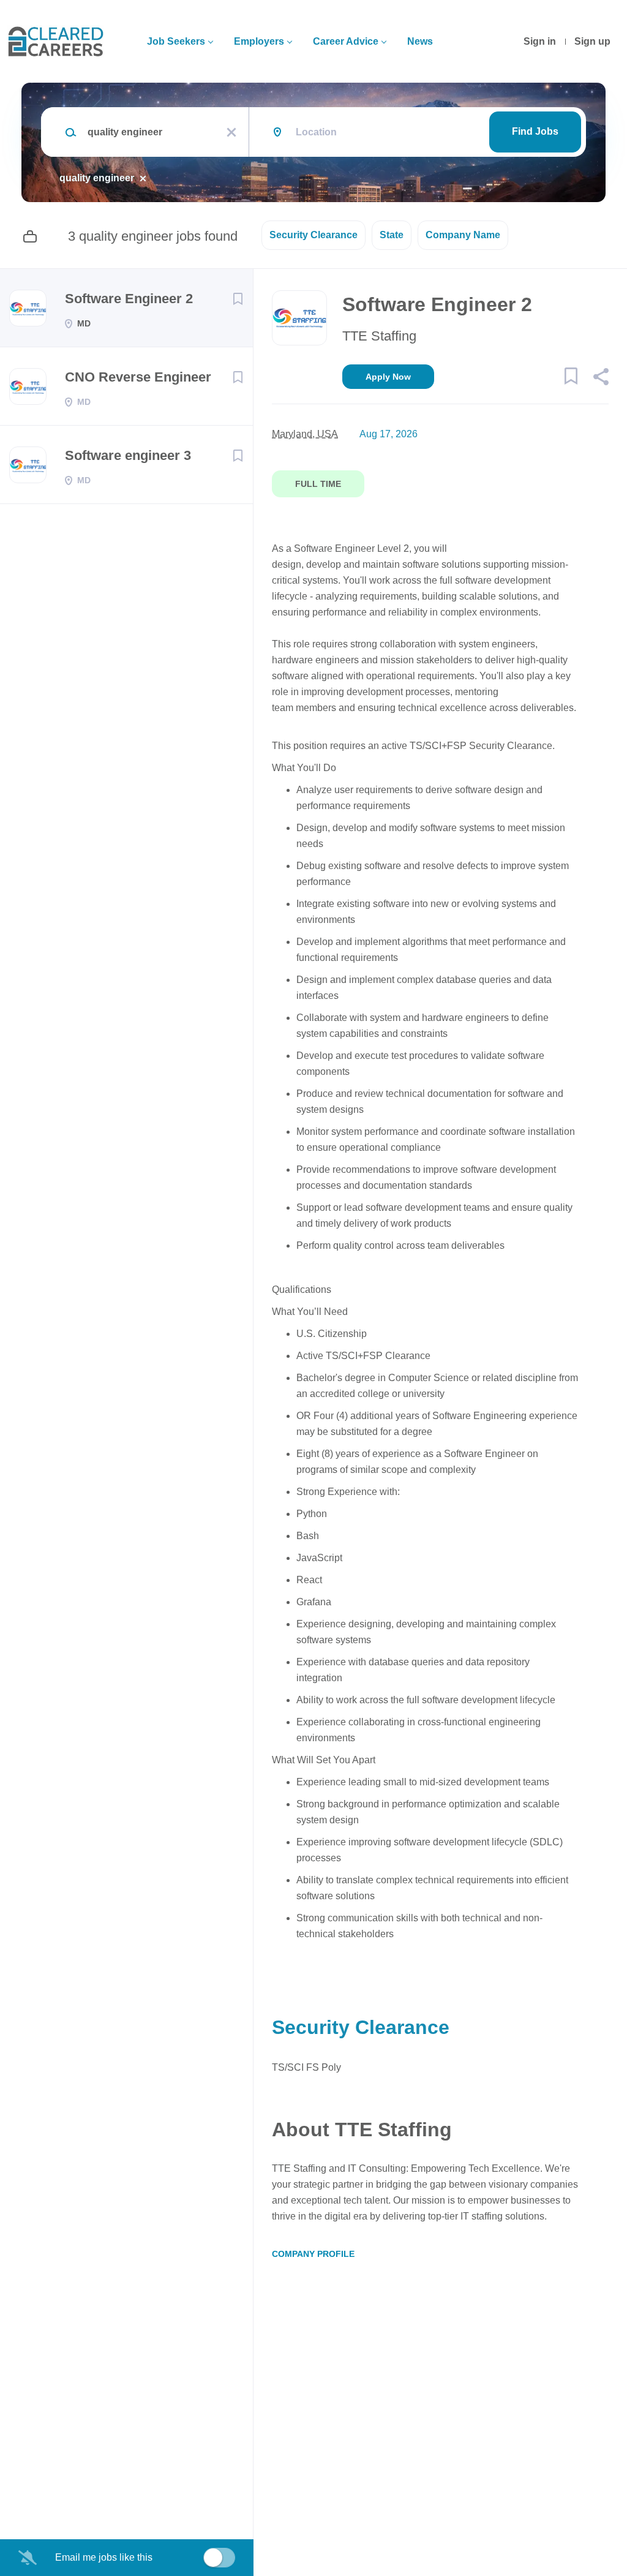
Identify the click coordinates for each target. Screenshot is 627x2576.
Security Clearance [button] (313, 235)
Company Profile (313, 2254)
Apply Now (388, 377)
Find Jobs (535, 131)
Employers (259, 41)
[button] (600, 378)
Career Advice (346, 41)
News (420, 41)
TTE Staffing (379, 336)
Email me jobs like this (104, 2557)
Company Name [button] (463, 235)
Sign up (592, 41)
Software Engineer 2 (129, 299)
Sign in (540, 41)
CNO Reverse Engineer (138, 377)
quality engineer (97, 178)
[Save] (238, 299)
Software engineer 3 (128, 455)
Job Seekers (176, 41)
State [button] (392, 235)
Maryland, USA (305, 434)
